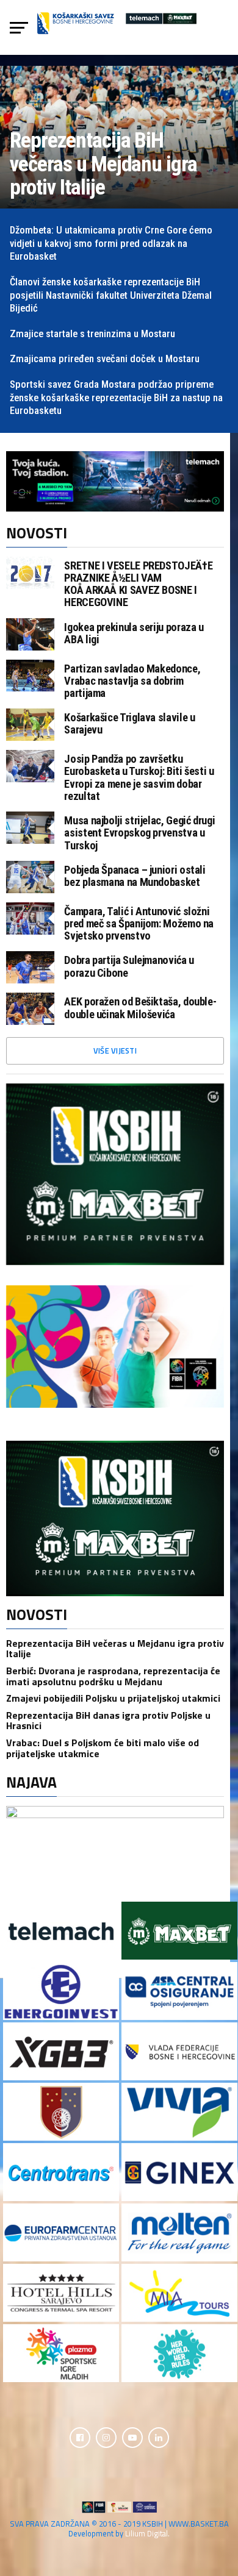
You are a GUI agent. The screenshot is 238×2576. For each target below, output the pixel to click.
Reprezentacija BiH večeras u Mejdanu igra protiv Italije (115, 1649)
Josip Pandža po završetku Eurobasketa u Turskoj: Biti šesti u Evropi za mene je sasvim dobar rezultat (139, 778)
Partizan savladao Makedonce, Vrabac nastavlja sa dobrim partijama (132, 681)
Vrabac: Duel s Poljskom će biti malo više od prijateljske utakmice (103, 1748)
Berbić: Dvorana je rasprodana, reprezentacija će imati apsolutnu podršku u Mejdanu (113, 1676)
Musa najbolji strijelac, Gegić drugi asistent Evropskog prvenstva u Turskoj (139, 833)
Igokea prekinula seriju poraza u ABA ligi (134, 633)
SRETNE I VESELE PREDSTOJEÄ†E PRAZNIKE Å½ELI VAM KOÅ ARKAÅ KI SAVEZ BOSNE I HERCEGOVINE (138, 584)
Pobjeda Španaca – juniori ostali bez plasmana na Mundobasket (135, 876)
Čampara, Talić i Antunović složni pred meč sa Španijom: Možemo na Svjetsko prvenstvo (139, 924)
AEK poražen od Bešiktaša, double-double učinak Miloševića (140, 1008)
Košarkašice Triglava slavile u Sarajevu (129, 724)
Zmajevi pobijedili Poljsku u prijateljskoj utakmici (113, 1698)
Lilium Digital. (147, 2533)
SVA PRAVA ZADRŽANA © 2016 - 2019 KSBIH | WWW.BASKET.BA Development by (119, 2528)
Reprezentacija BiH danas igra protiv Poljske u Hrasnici (108, 1721)
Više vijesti (115, 1051)
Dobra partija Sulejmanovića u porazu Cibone (129, 966)
